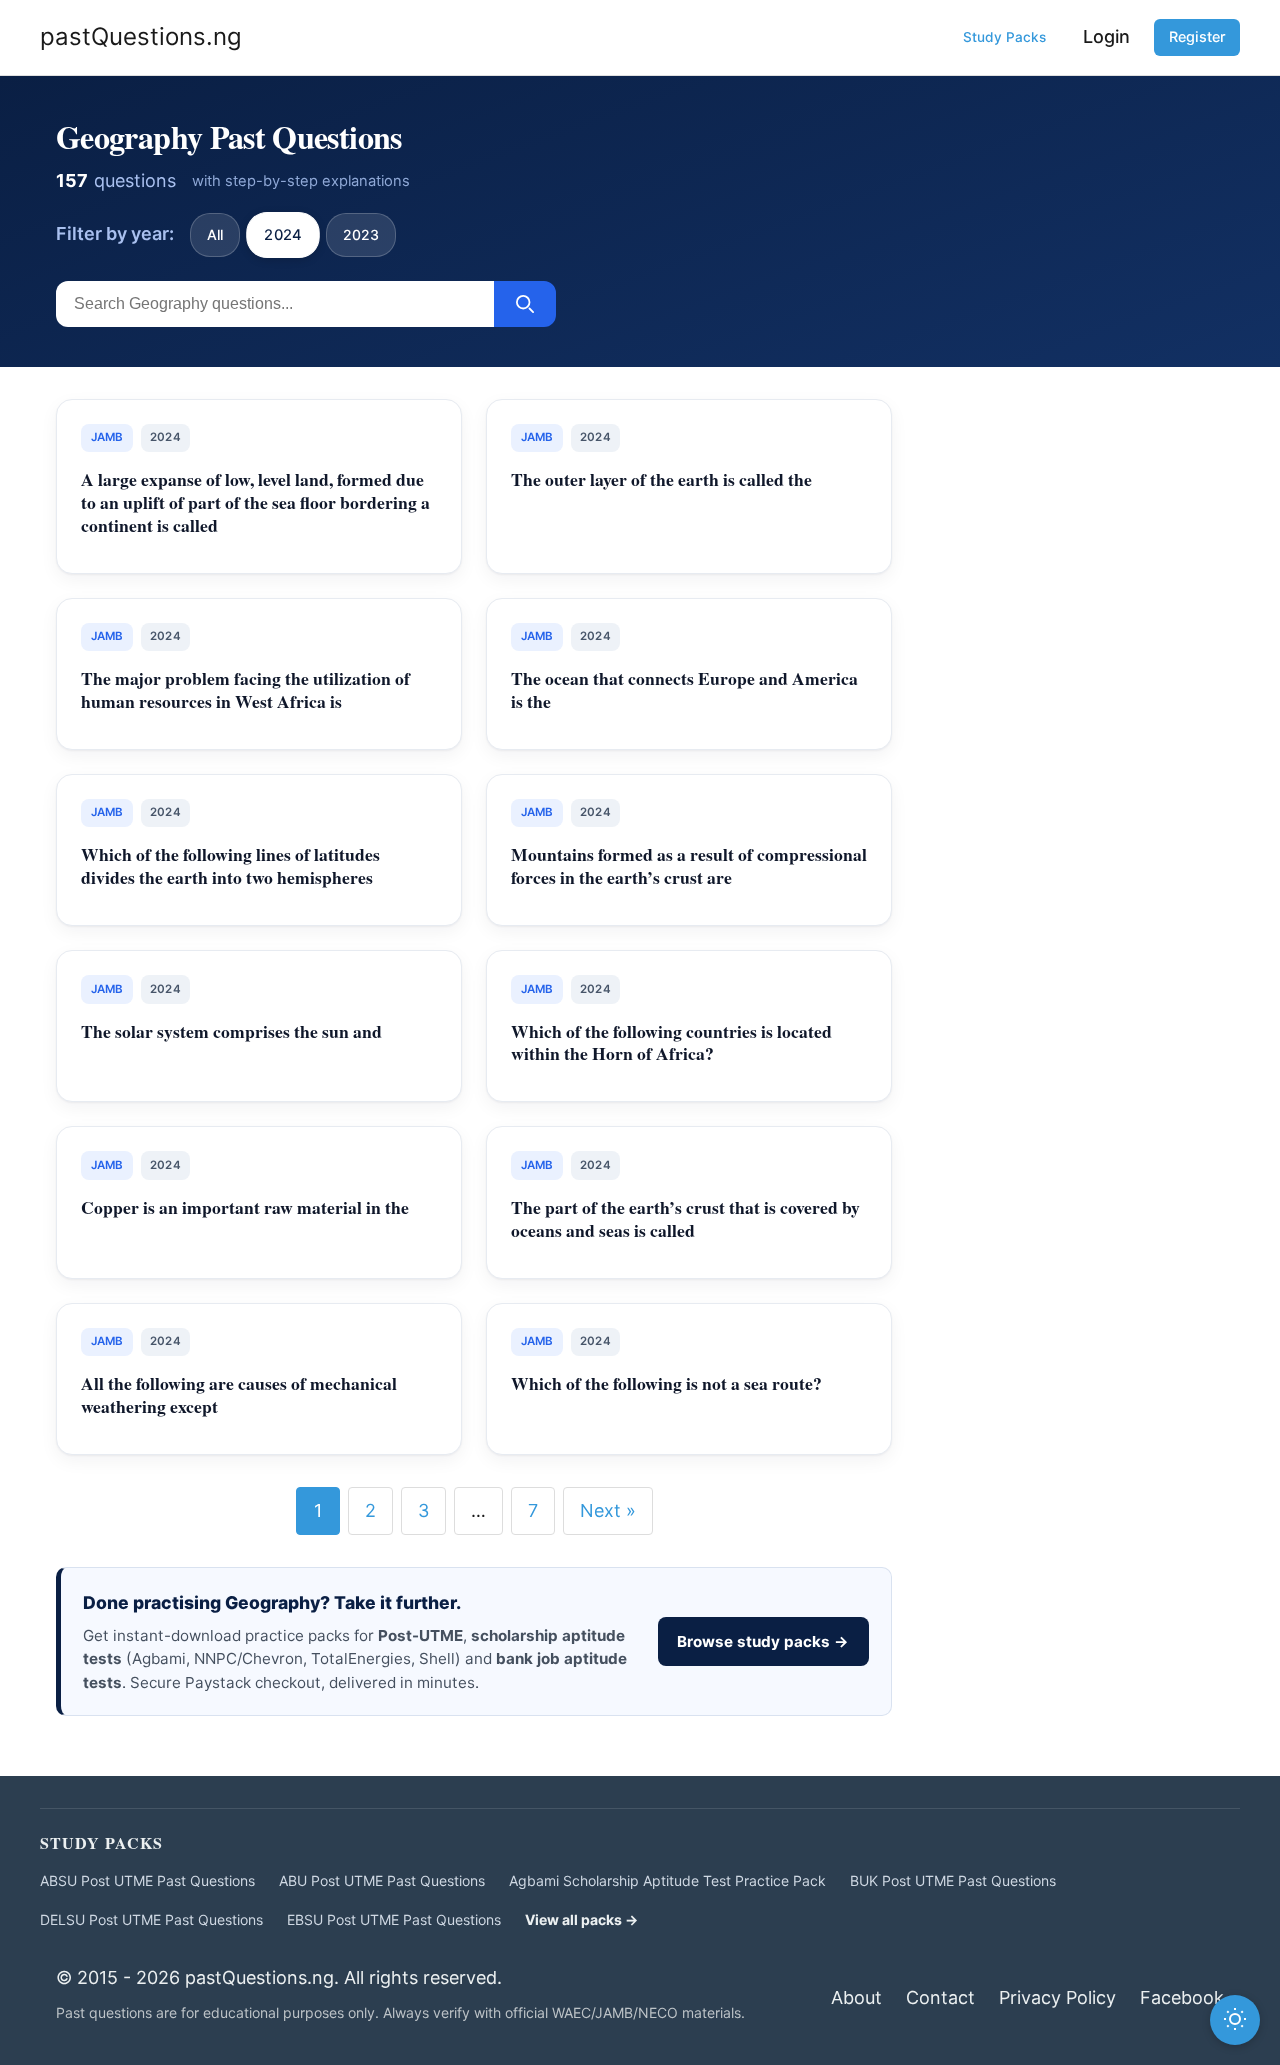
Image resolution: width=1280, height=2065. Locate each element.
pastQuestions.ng (141, 36)
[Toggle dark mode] (1235, 2020)
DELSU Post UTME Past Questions (151, 1919)
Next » (608, 1510)
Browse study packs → (763, 1641)
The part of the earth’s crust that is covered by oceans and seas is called (685, 1218)
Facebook (1182, 1997)
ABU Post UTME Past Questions (382, 1880)
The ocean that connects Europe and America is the (684, 689)
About (856, 1997)
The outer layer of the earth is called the (661, 479)
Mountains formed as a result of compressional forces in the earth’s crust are (689, 865)
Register (1197, 36)
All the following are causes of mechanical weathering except (239, 1394)
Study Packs (1004, 37)
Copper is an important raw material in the (245, 1207)
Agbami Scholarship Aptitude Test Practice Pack (667, 1880)
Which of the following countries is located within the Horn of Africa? (671, 1042)
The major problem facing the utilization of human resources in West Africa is (245, 689)
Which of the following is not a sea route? (666, 1383)
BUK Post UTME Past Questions (953, 1880)
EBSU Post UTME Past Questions (394, 1919)
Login (1106, 36)
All (215, 234)
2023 (361, 234)
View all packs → (581, 1919)
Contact (940, 1997)
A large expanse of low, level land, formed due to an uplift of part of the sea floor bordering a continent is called (255, 502)
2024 (283, 234)
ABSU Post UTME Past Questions (147, 1880)
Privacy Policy (1057, 1997)
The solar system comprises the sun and (231, 1031)
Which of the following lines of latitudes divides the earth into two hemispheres (230, 865)
